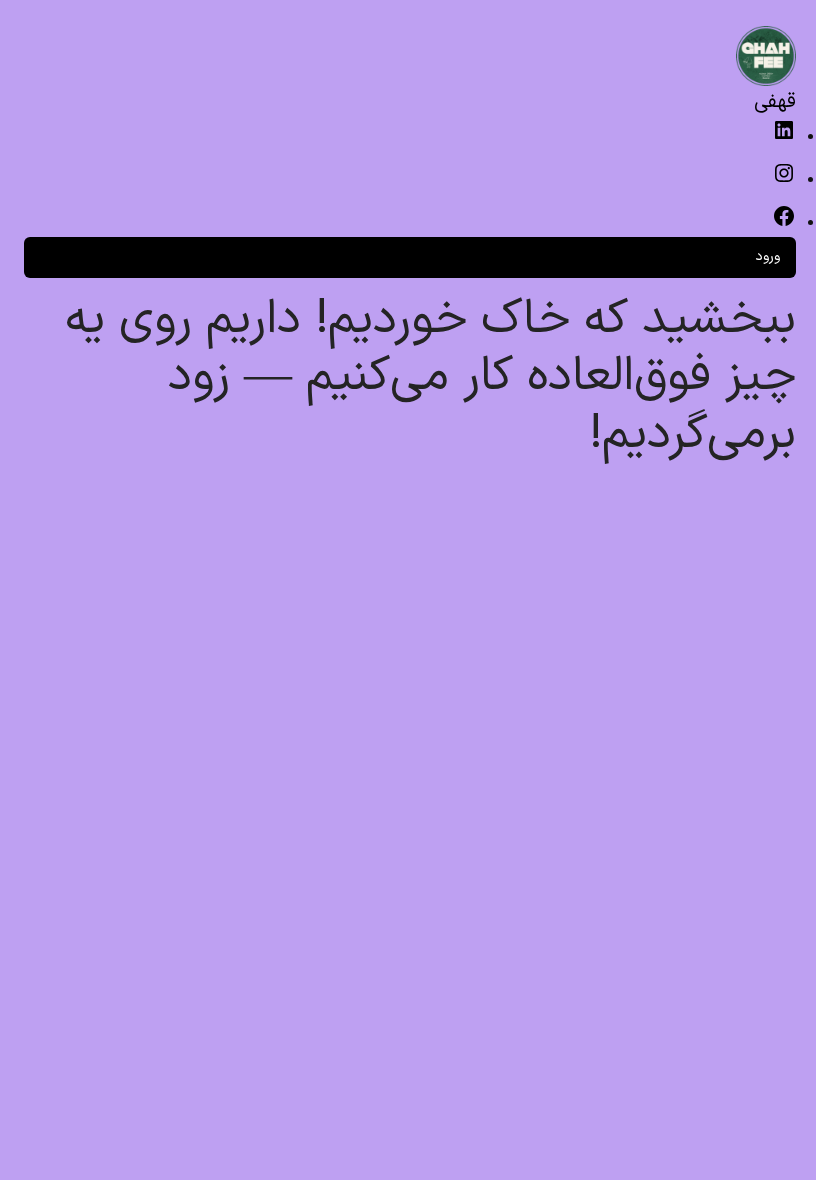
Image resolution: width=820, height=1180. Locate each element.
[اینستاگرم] (784, 181)
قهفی (775, 102)
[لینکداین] (784, 138)
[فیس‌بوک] (784, 224)
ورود (767, 256)
